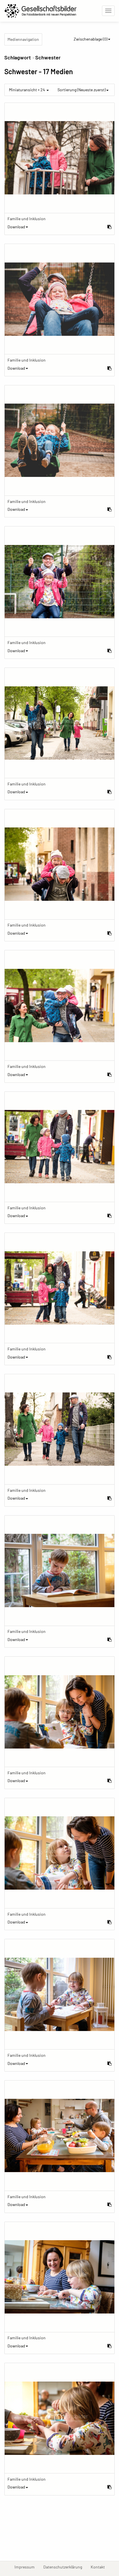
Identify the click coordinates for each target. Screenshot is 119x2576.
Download (16, 227)
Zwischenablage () (91, 39)
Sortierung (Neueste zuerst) (82, 90)
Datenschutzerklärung (65, 2567)
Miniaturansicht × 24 (27, 90)
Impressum (27, 2567)
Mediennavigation (23, 39)
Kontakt (100, 2567)
